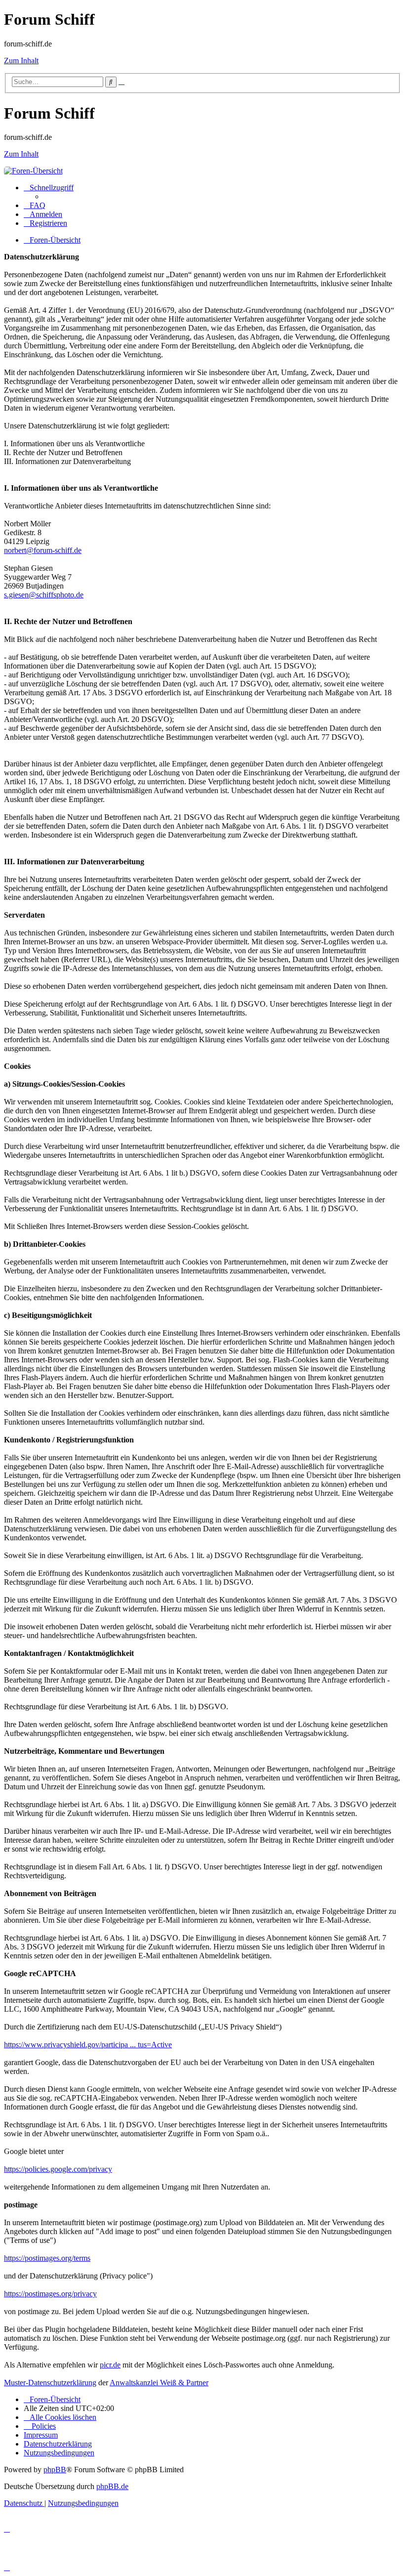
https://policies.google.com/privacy (58, 2169)
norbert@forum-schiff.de (43, 550)
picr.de (110, 2365)
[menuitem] (35, 205)
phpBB (55, 2470)
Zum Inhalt (21, 61)
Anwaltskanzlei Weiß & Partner (159, 2383)
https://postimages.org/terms (47, 2258)
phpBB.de (112, 2486)
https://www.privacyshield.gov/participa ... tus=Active (88, 2045)
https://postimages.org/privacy (50, 2294)
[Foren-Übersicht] (33, 171)
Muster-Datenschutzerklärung (50, 2383)
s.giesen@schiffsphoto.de (44, 595)
